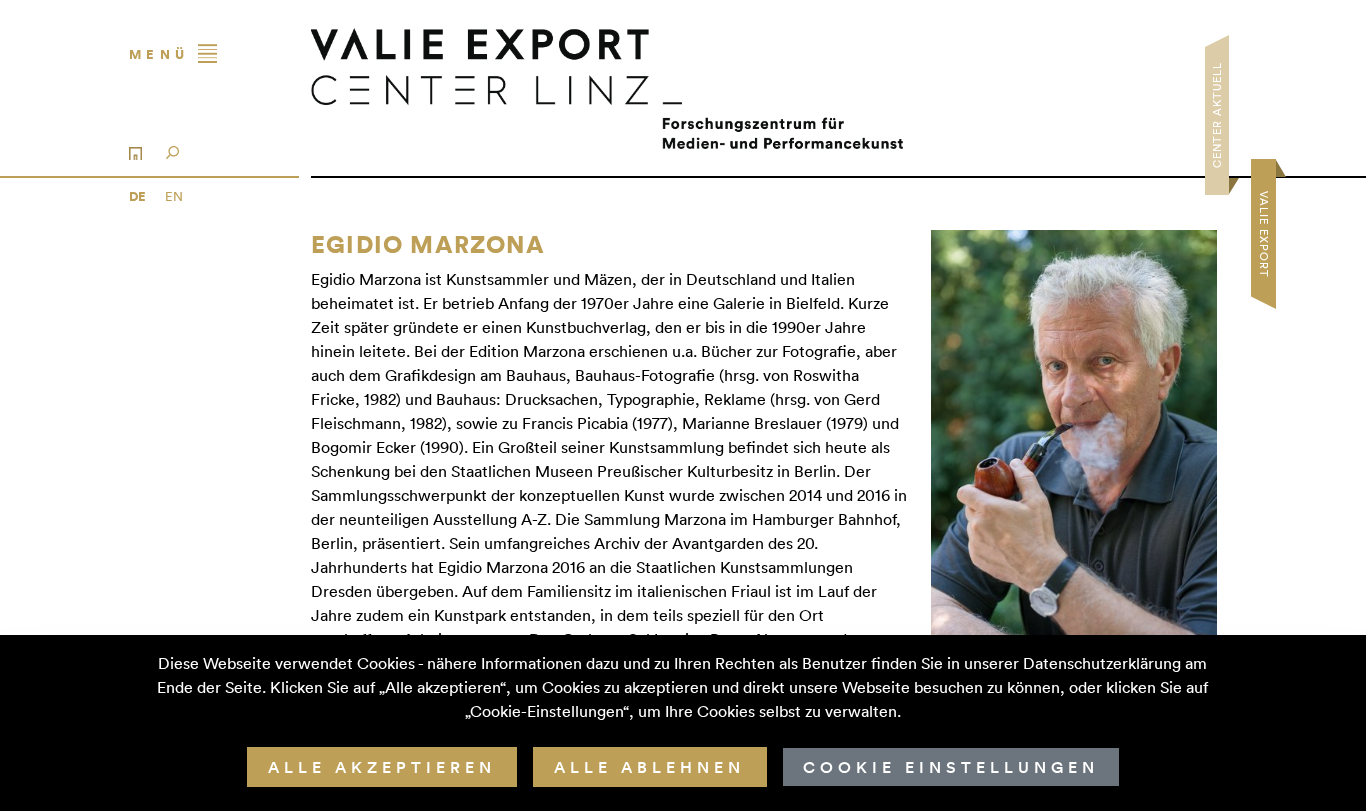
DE (139, 196)
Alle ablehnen (649, 767)
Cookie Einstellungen (951, 767)
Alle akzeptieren (382, 767)
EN (174, 196)
